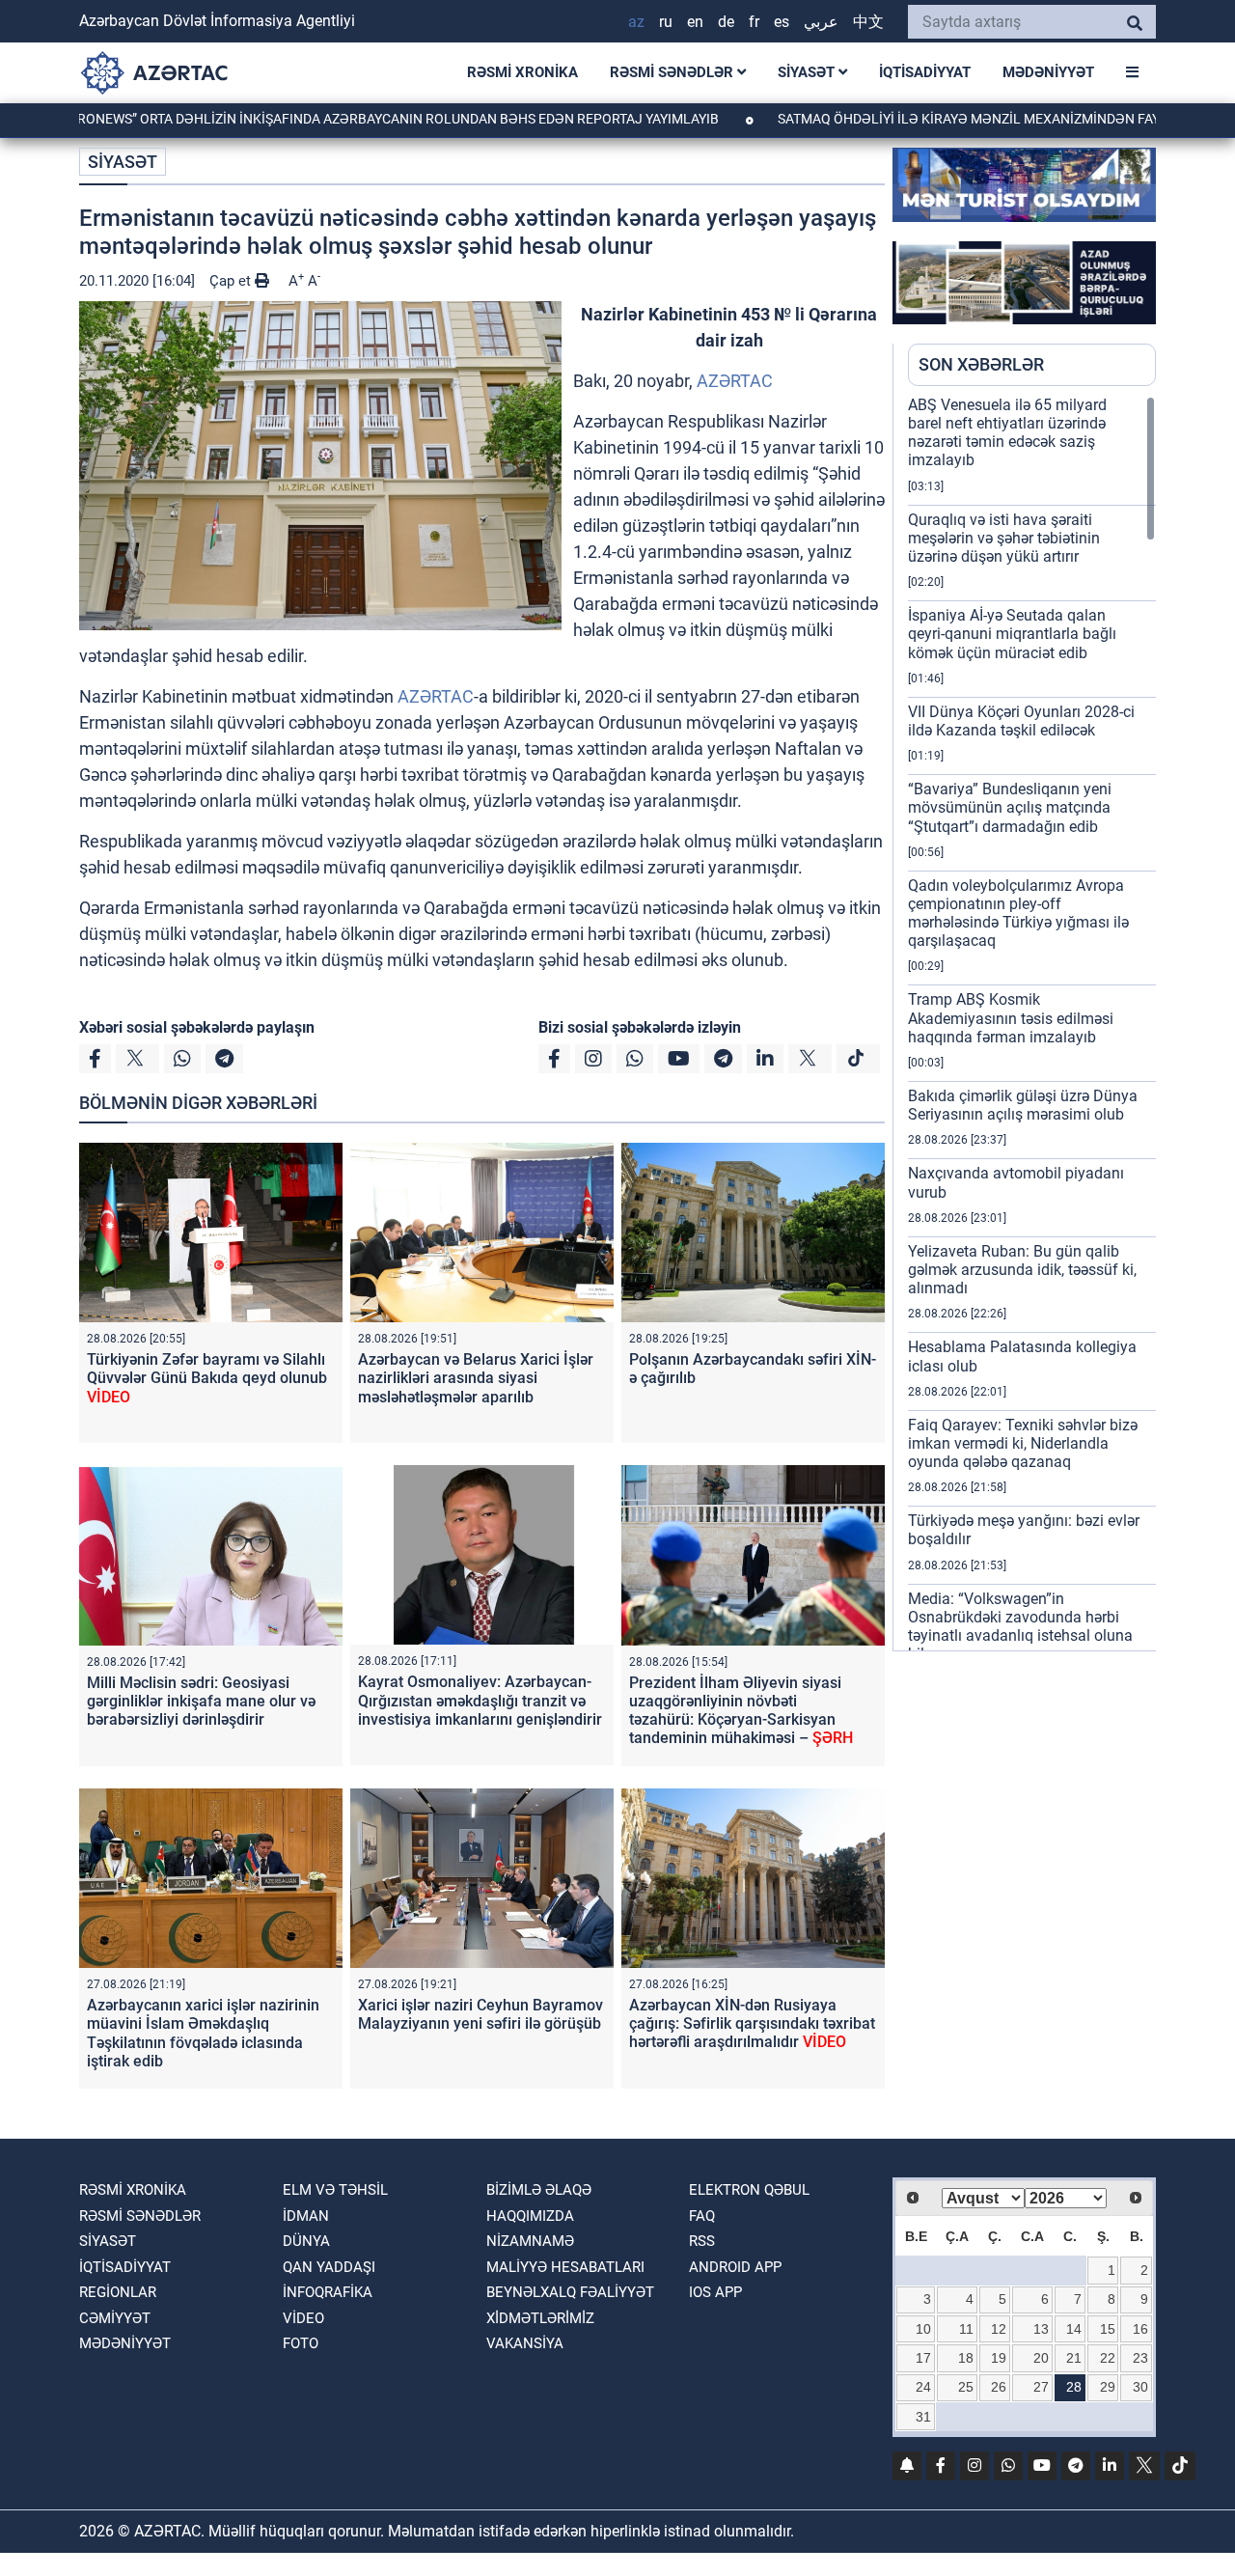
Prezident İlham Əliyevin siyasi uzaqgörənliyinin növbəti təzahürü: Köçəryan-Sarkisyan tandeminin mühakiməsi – (741, 1711)
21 (1074, 2358)
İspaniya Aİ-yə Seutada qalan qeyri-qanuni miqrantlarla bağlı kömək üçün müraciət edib (1012, 634)
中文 (868, 22)
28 (1074, 2387)
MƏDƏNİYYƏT (1048, 72)
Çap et (232, 281)
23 (1140, 2358)
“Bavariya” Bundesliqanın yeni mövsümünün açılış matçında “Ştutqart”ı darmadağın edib (1010, 807)
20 (1041, 2358)
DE (726, 22)
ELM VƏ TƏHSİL (335, 2190)
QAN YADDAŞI (329, 2267)
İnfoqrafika (328, 2292)
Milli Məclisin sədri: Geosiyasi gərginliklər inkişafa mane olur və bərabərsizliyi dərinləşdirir (201, 1701)
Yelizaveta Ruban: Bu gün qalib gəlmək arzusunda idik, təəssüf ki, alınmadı (1022, 1270)
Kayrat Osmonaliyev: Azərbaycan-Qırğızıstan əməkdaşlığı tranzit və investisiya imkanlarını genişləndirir (480, 1700)
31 (923, 2417)
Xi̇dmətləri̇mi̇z (540, 2318)
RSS (702, 2241)
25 (966, 2387)
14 (1074, 2329)
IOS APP (715, 2292)
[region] (1032, 1023)
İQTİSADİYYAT (925, 72)
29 (1108, 2387)
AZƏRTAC (735, 381)
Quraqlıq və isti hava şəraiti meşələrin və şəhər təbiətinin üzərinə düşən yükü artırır (1004, 538)
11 (966, 2329)
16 (1140, 2329)
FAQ (702, 2216)
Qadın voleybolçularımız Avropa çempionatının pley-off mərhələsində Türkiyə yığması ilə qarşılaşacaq (1018, 914)
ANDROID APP (735, 2267)
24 (923, 2387)
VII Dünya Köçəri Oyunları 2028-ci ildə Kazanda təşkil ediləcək (1021, 721)
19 (999, 2358)
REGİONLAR (118, 2292)
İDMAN (306, 2216)
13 (1041, 2329)
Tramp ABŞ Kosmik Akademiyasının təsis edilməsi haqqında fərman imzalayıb (1011, 1018)
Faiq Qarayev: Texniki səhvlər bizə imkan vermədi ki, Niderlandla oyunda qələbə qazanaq (1023, 1443)
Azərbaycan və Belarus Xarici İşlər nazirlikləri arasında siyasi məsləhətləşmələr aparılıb (476, 1378)
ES (782, 22)
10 (923, 2329)
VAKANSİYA (525, 2343)
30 (1140, 2387)
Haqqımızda (530, 2216)
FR (754, 22)
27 (1041, 2387)
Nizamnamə (530, 2241)
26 (999, 2387)
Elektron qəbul (749, 2190)
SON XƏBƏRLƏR (981, 364)
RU (666, 22)
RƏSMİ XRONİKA (522, 72)
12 (999, 2329)
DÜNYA (306, 2241)
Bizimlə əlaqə (539, 2190)
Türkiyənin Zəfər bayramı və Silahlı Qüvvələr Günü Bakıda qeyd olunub (207, 1378)
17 (923, 2358)
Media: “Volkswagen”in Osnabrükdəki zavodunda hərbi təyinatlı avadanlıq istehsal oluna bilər (1020, 1627)
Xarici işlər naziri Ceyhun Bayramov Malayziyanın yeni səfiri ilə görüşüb (480, 2014)
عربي (821, 22)
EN (695, 22)
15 (1108, 2329)
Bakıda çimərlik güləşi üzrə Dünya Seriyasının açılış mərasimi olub (1023, 1105)
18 (966, 2358)
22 (1108, 2358)
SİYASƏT (808, 72)
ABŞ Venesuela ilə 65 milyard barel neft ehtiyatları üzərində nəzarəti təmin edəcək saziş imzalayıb (1007, 433)
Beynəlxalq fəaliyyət (570, 2292)
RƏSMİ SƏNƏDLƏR (673, 72)
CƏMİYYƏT (115, 2318)
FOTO (301, 2343)
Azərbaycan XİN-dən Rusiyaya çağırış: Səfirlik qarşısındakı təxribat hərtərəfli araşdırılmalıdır (752, 2023)
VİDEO (303, 2318)
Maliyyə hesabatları (565, 2267)
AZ (636, 22)
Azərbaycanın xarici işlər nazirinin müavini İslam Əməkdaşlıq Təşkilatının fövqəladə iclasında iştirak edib (203, 2033)
